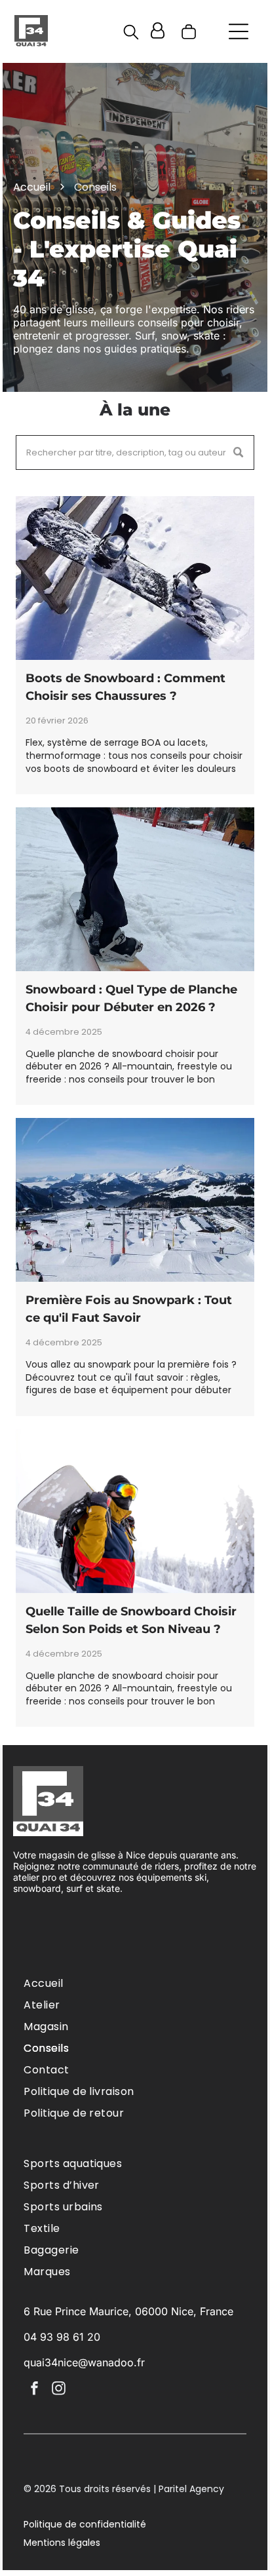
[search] (131, 34)
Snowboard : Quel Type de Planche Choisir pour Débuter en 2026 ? (131, 998)
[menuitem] (135, 1983)
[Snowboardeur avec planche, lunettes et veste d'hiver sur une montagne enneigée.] (135, 1511)
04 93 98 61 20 (62, 2337)
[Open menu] (239, 31)
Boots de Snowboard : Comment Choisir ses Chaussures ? (125, 687)
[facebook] (34, 2390)
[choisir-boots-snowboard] (135, 578)
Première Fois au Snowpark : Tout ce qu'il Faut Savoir (129, 1309)
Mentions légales (62, 2543)
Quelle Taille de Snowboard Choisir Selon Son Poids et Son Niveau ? (131, 1620)
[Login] (158, 31)
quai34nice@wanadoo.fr (84, 2362)
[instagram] (58, 2390)
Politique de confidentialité (85, 2524)
